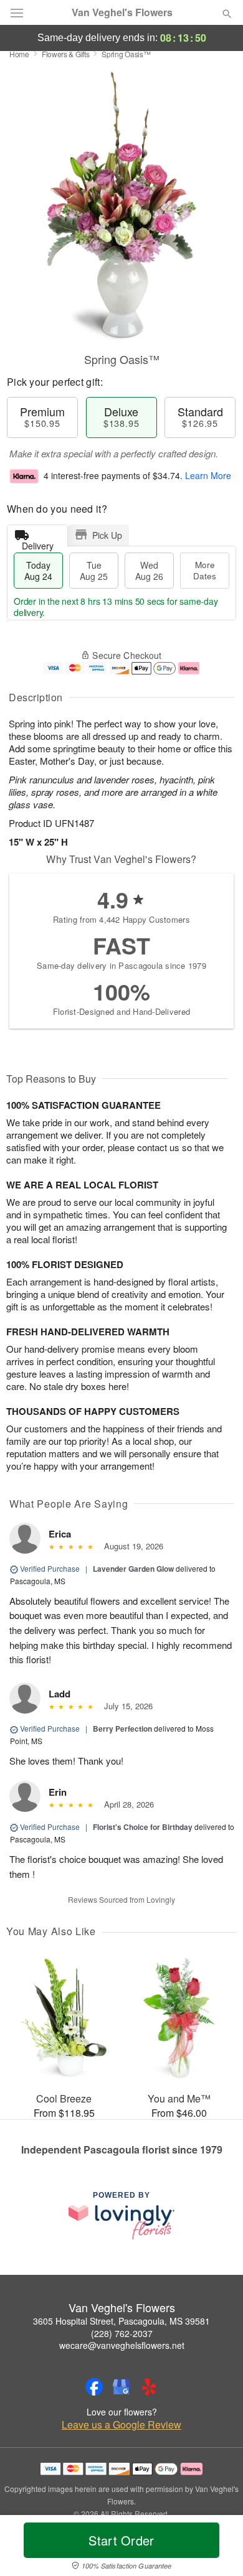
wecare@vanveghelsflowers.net (122, 2345)
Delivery (38, 543)
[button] (217, 2548)
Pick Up (107, 535)
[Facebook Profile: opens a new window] (94, 2387)
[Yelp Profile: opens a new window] (149, 2387)
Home (19, 54)
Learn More (208, 475)
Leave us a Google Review (121, 2425)
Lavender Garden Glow (133, 1569)
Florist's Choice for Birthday (143, 1827)
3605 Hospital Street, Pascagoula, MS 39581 (121, 2321)
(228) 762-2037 (122, 2333)
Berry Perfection (122, 1729)
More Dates (205, 570)
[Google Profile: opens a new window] (121, 2387)
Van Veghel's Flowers (122, 12)
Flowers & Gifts (66, 54)
